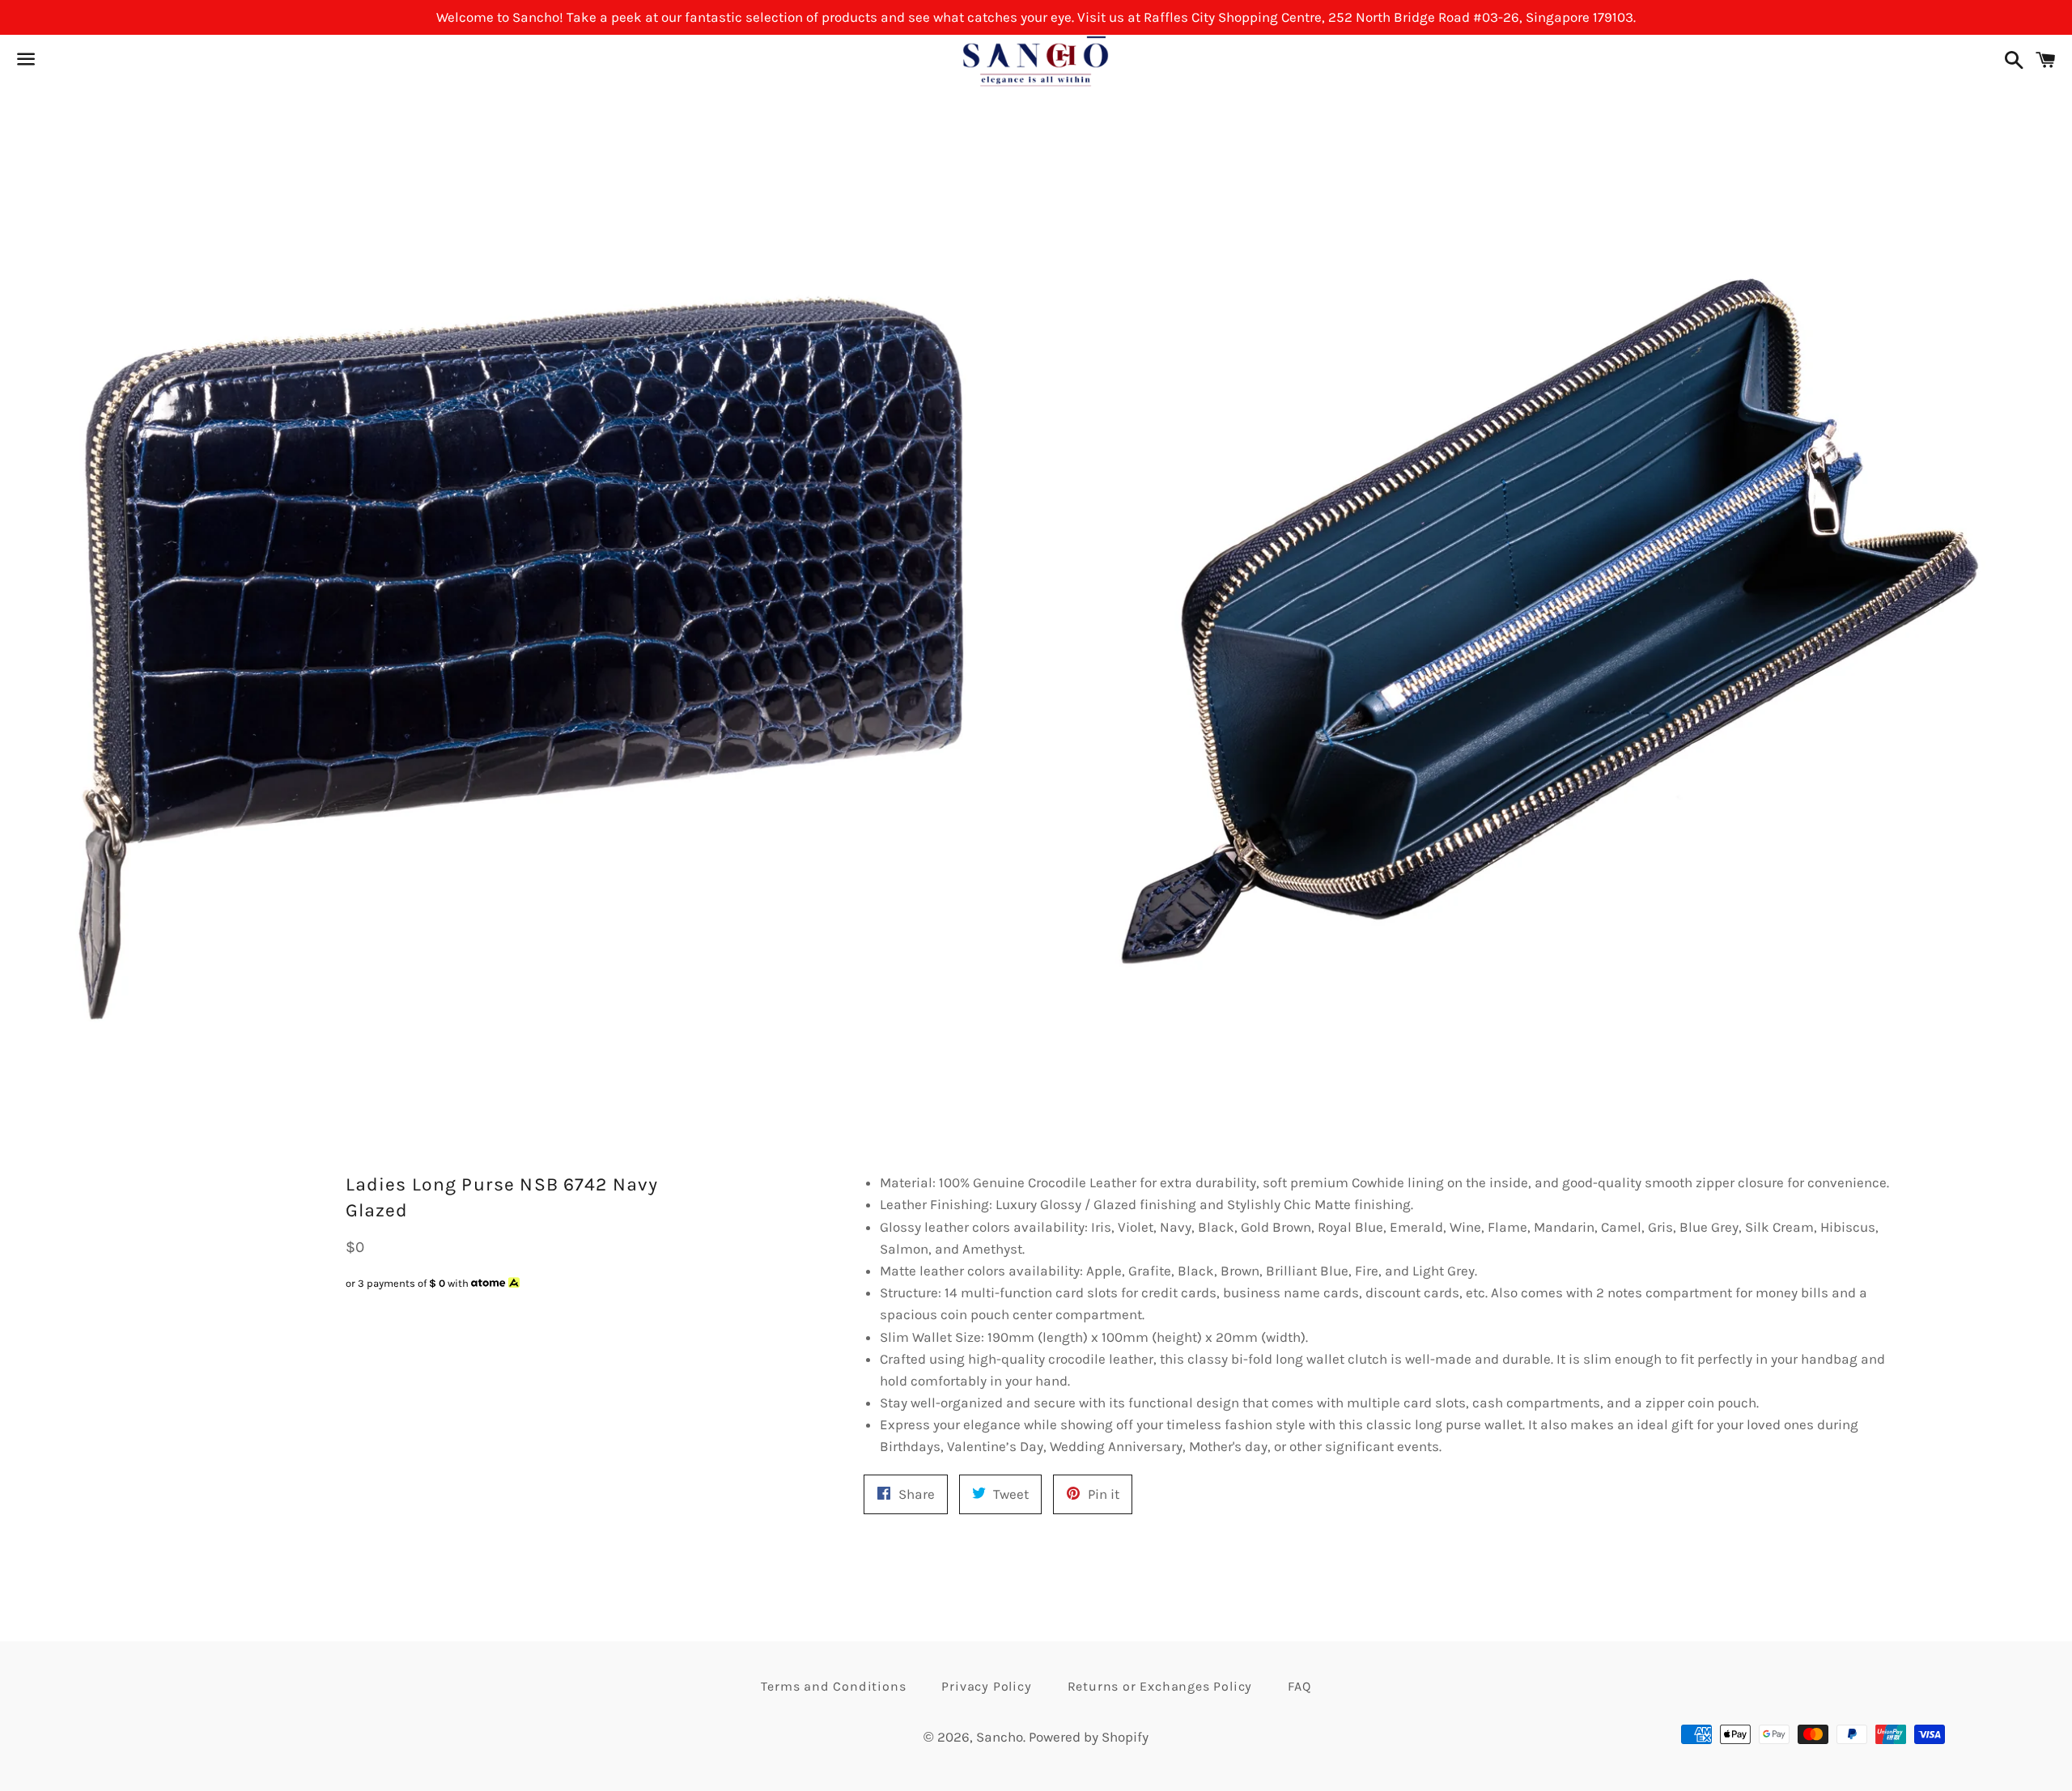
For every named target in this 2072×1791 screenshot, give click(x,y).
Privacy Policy (986, 1686)
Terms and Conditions (833, 1686)
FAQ (1299, 1686)
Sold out (466, 1315)
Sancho (1000, 1737)
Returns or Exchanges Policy (1160, 1686)
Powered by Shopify (1089, 1737)
